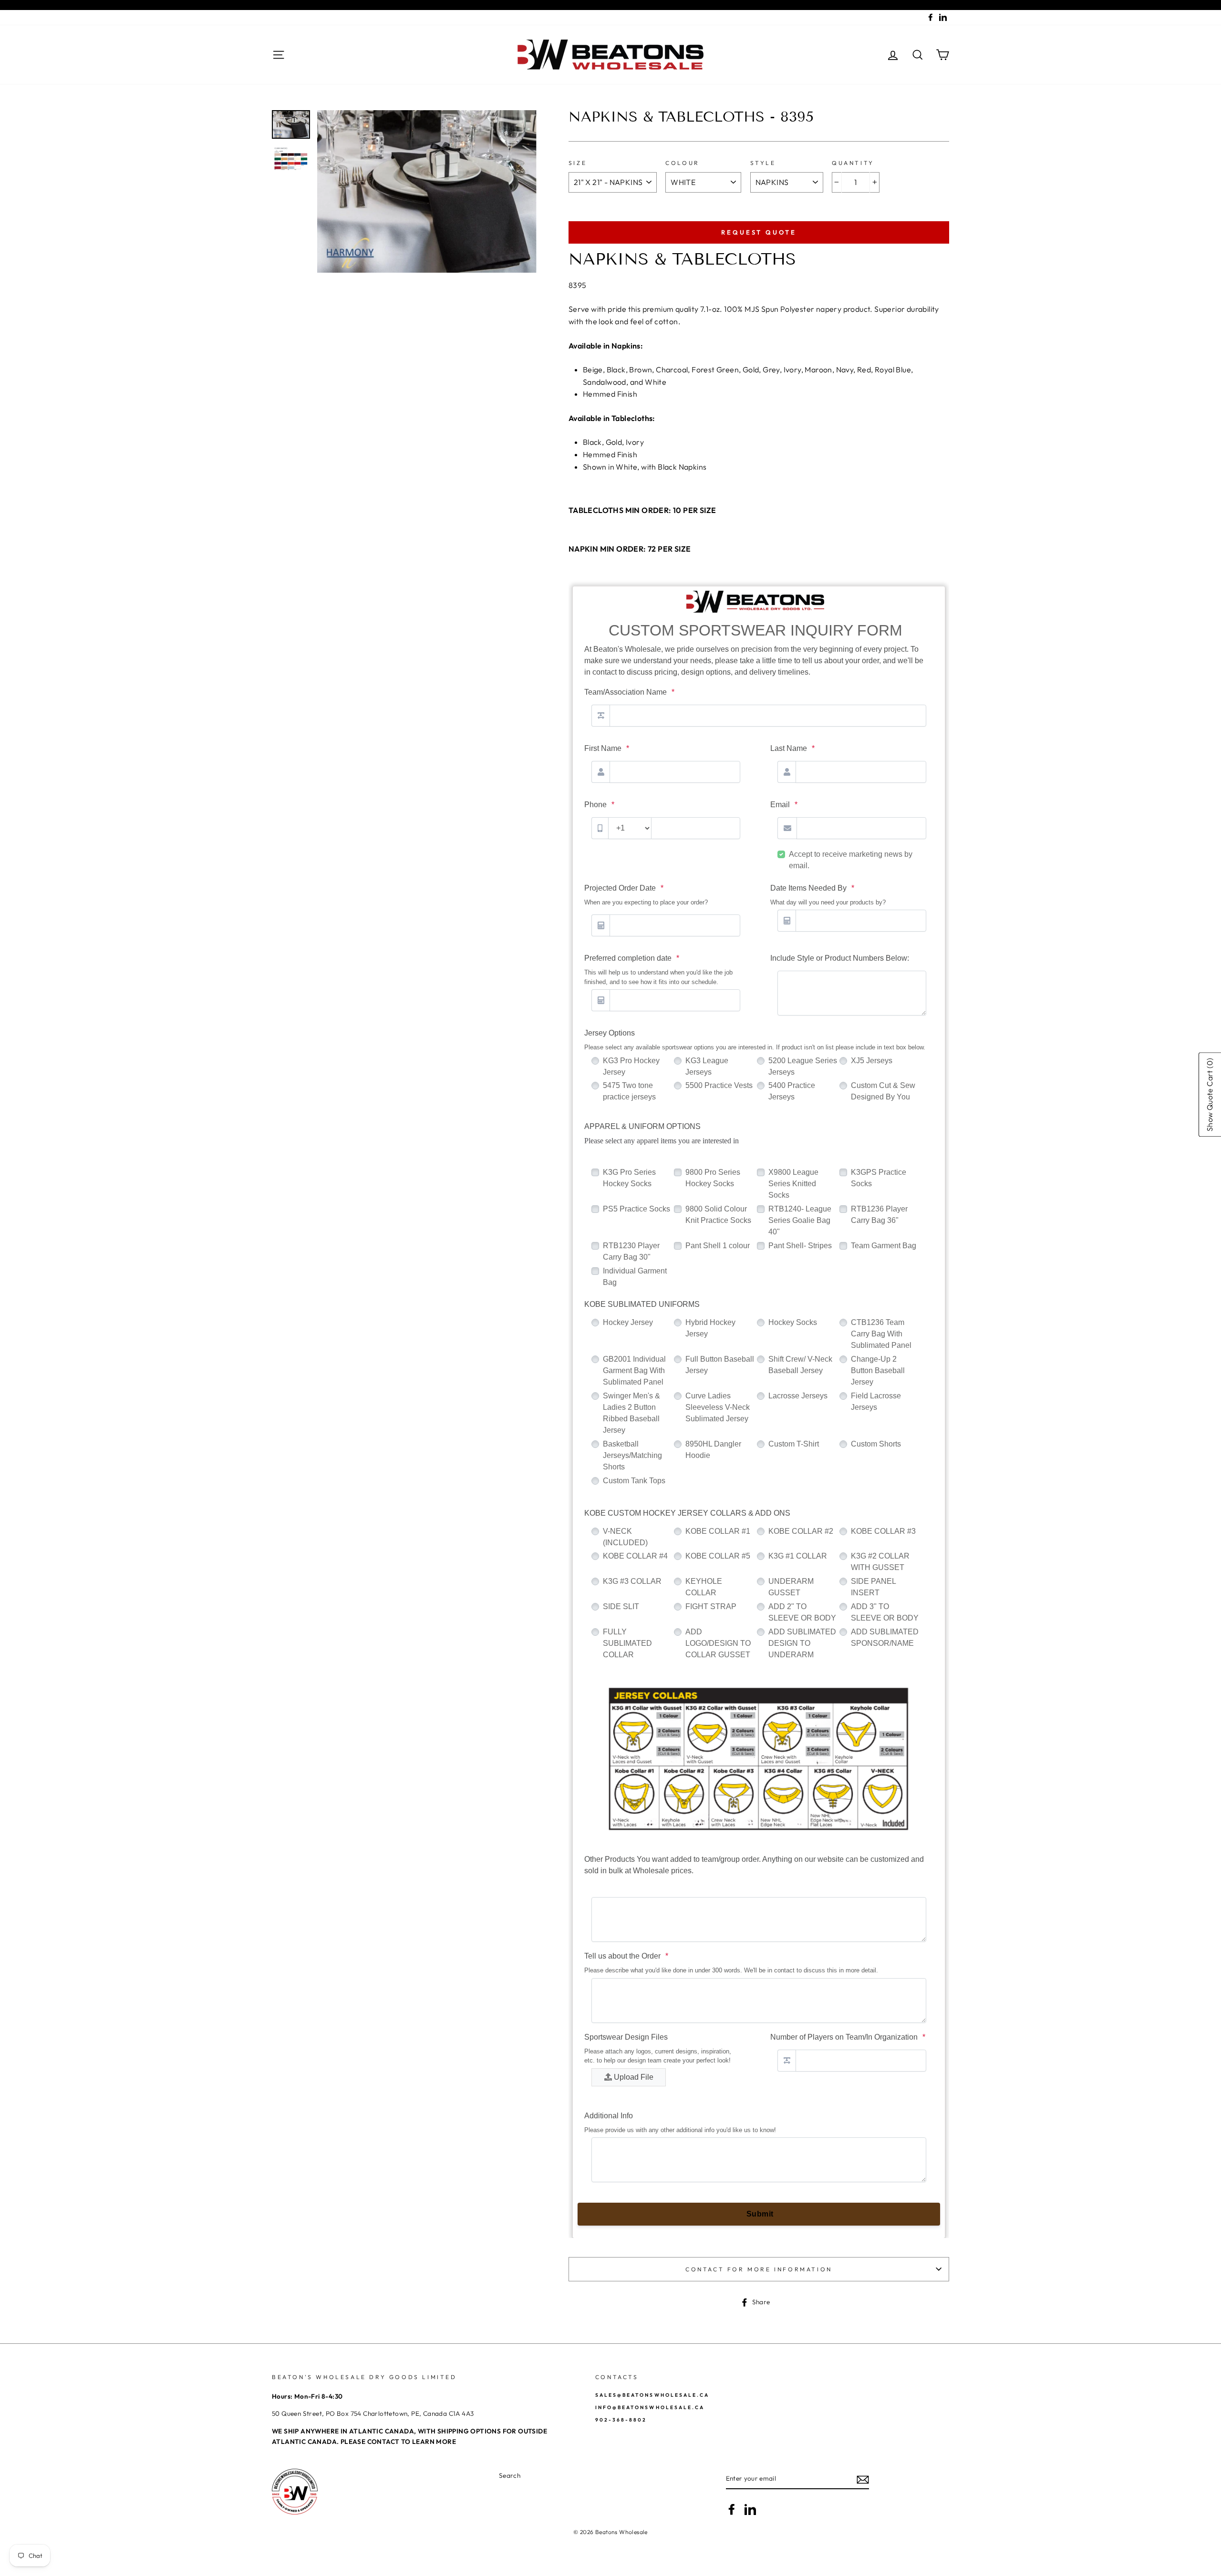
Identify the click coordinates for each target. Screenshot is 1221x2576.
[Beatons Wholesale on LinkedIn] (750, 2509)
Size (578, 163)
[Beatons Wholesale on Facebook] (732, 2509)
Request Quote (759, 232)
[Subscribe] (863, 2479)
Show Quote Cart (1210, 1095)
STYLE (763, 163)
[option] (427, 192)
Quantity (853, 163)
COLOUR (683, 163)
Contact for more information (759, 2269)
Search (510, 2475)
